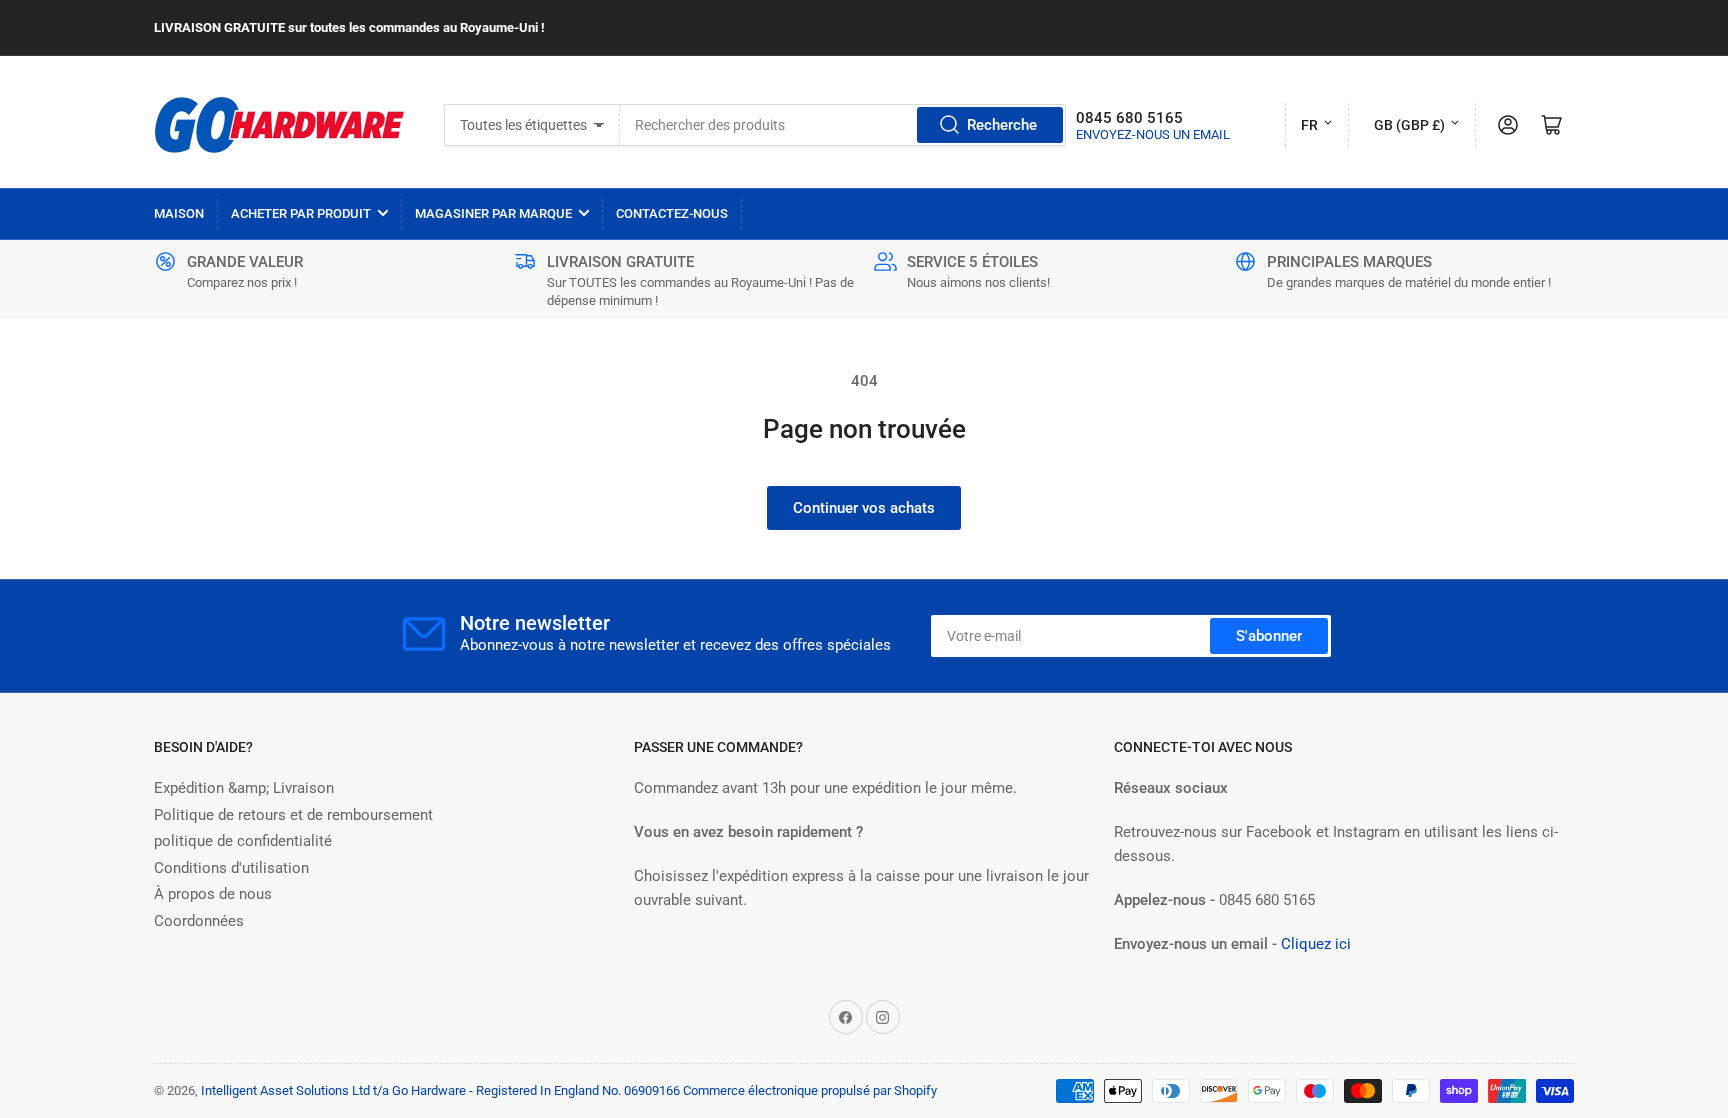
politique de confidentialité (243, 841)
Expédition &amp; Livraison (244, 788)
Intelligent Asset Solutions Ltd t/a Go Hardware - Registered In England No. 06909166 (440, 1090)
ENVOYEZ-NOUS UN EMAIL (1153, 134)
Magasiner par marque (493, 213)
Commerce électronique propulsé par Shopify (810, 1090)
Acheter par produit (301, 213)
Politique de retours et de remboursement (293, 815)
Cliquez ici (1316, 944)
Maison (179, 213)
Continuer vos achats (864, 508)
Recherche (1002, 125)
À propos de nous (213, 894)
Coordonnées (199, 921)
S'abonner (1269, 636)
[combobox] (842, 125)
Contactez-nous (672, 213)
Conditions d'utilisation (231, 868)
